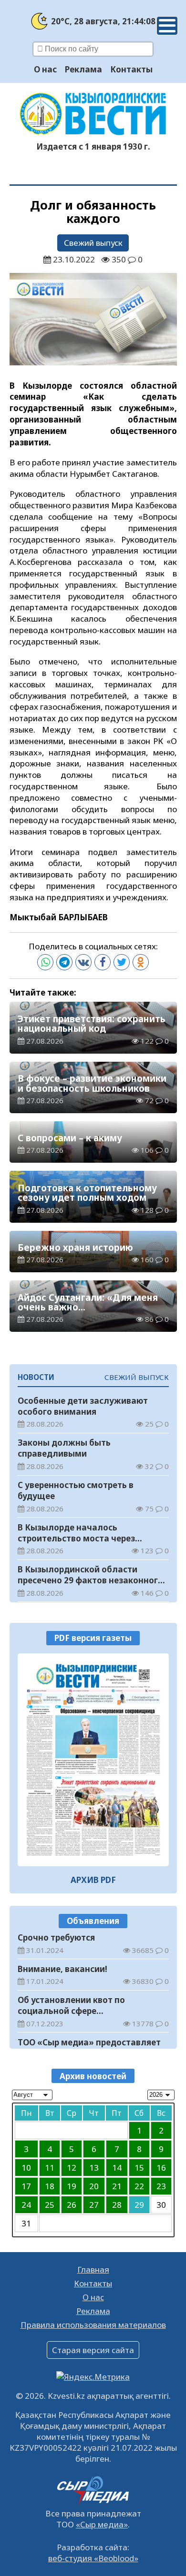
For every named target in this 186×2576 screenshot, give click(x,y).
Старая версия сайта (93, 2350)
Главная (93, 2269)
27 (94, 2205)
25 (50, 2205)
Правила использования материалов (93, 2325)
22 (139, 2186)
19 (72, 2186)
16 (161, 2168)
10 (26, 2168)
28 (117, 2205)
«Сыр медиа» (102, 2524)
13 (94, 2168)
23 (161, 2186)
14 (117, 2168)
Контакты (131, 69)
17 (26, 2186)
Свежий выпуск (93, 243)
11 (50, 2168)
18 (50, 2186)
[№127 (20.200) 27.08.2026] (93, 1760)
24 (26, 2205)
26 (72, 2205)
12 (72, 2168)
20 (94, 2186)
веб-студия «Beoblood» (93, 2558)
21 (117, 2186)
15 (139, 2168)
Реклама (83, 69)
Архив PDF (93, 1880)
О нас (45, 69)
